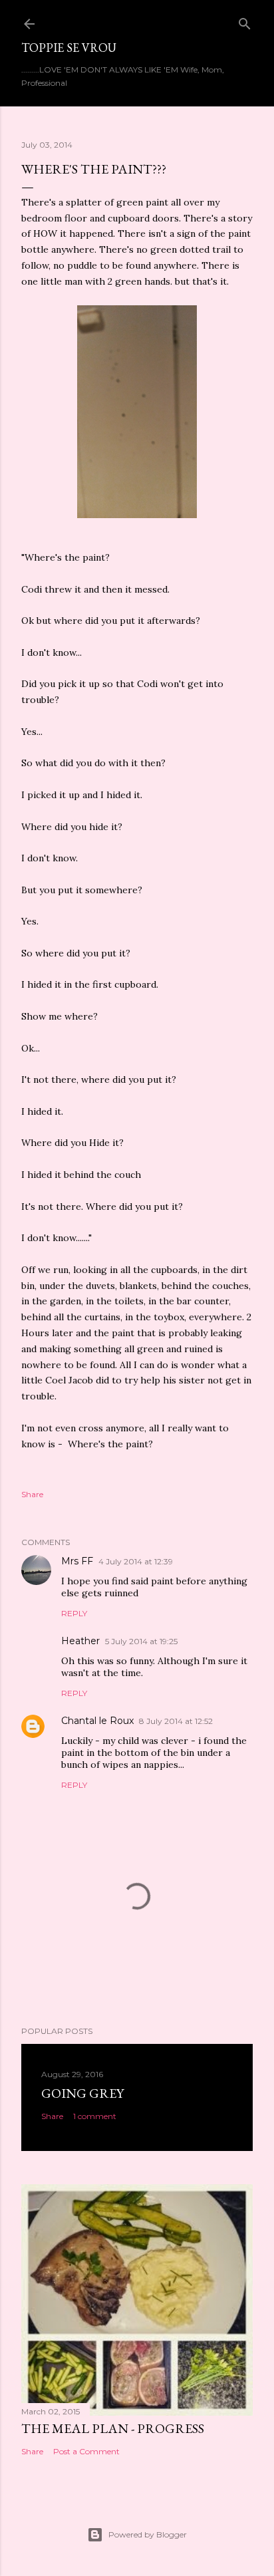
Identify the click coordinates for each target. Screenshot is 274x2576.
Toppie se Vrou (69, 48)
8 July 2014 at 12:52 (176, 1721)
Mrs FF (77, 1561)
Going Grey (82, 2093)
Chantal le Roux (97, 1721)
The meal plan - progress (113, 2428)
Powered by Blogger (148, 2534)
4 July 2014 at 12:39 (136, 1561)
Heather (80, 1641)
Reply (74, 1613)
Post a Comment (86, 2451)
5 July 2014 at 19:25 (141, 1641)
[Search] (245, 21)
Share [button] (32, 1494)
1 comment (95, 2116)
